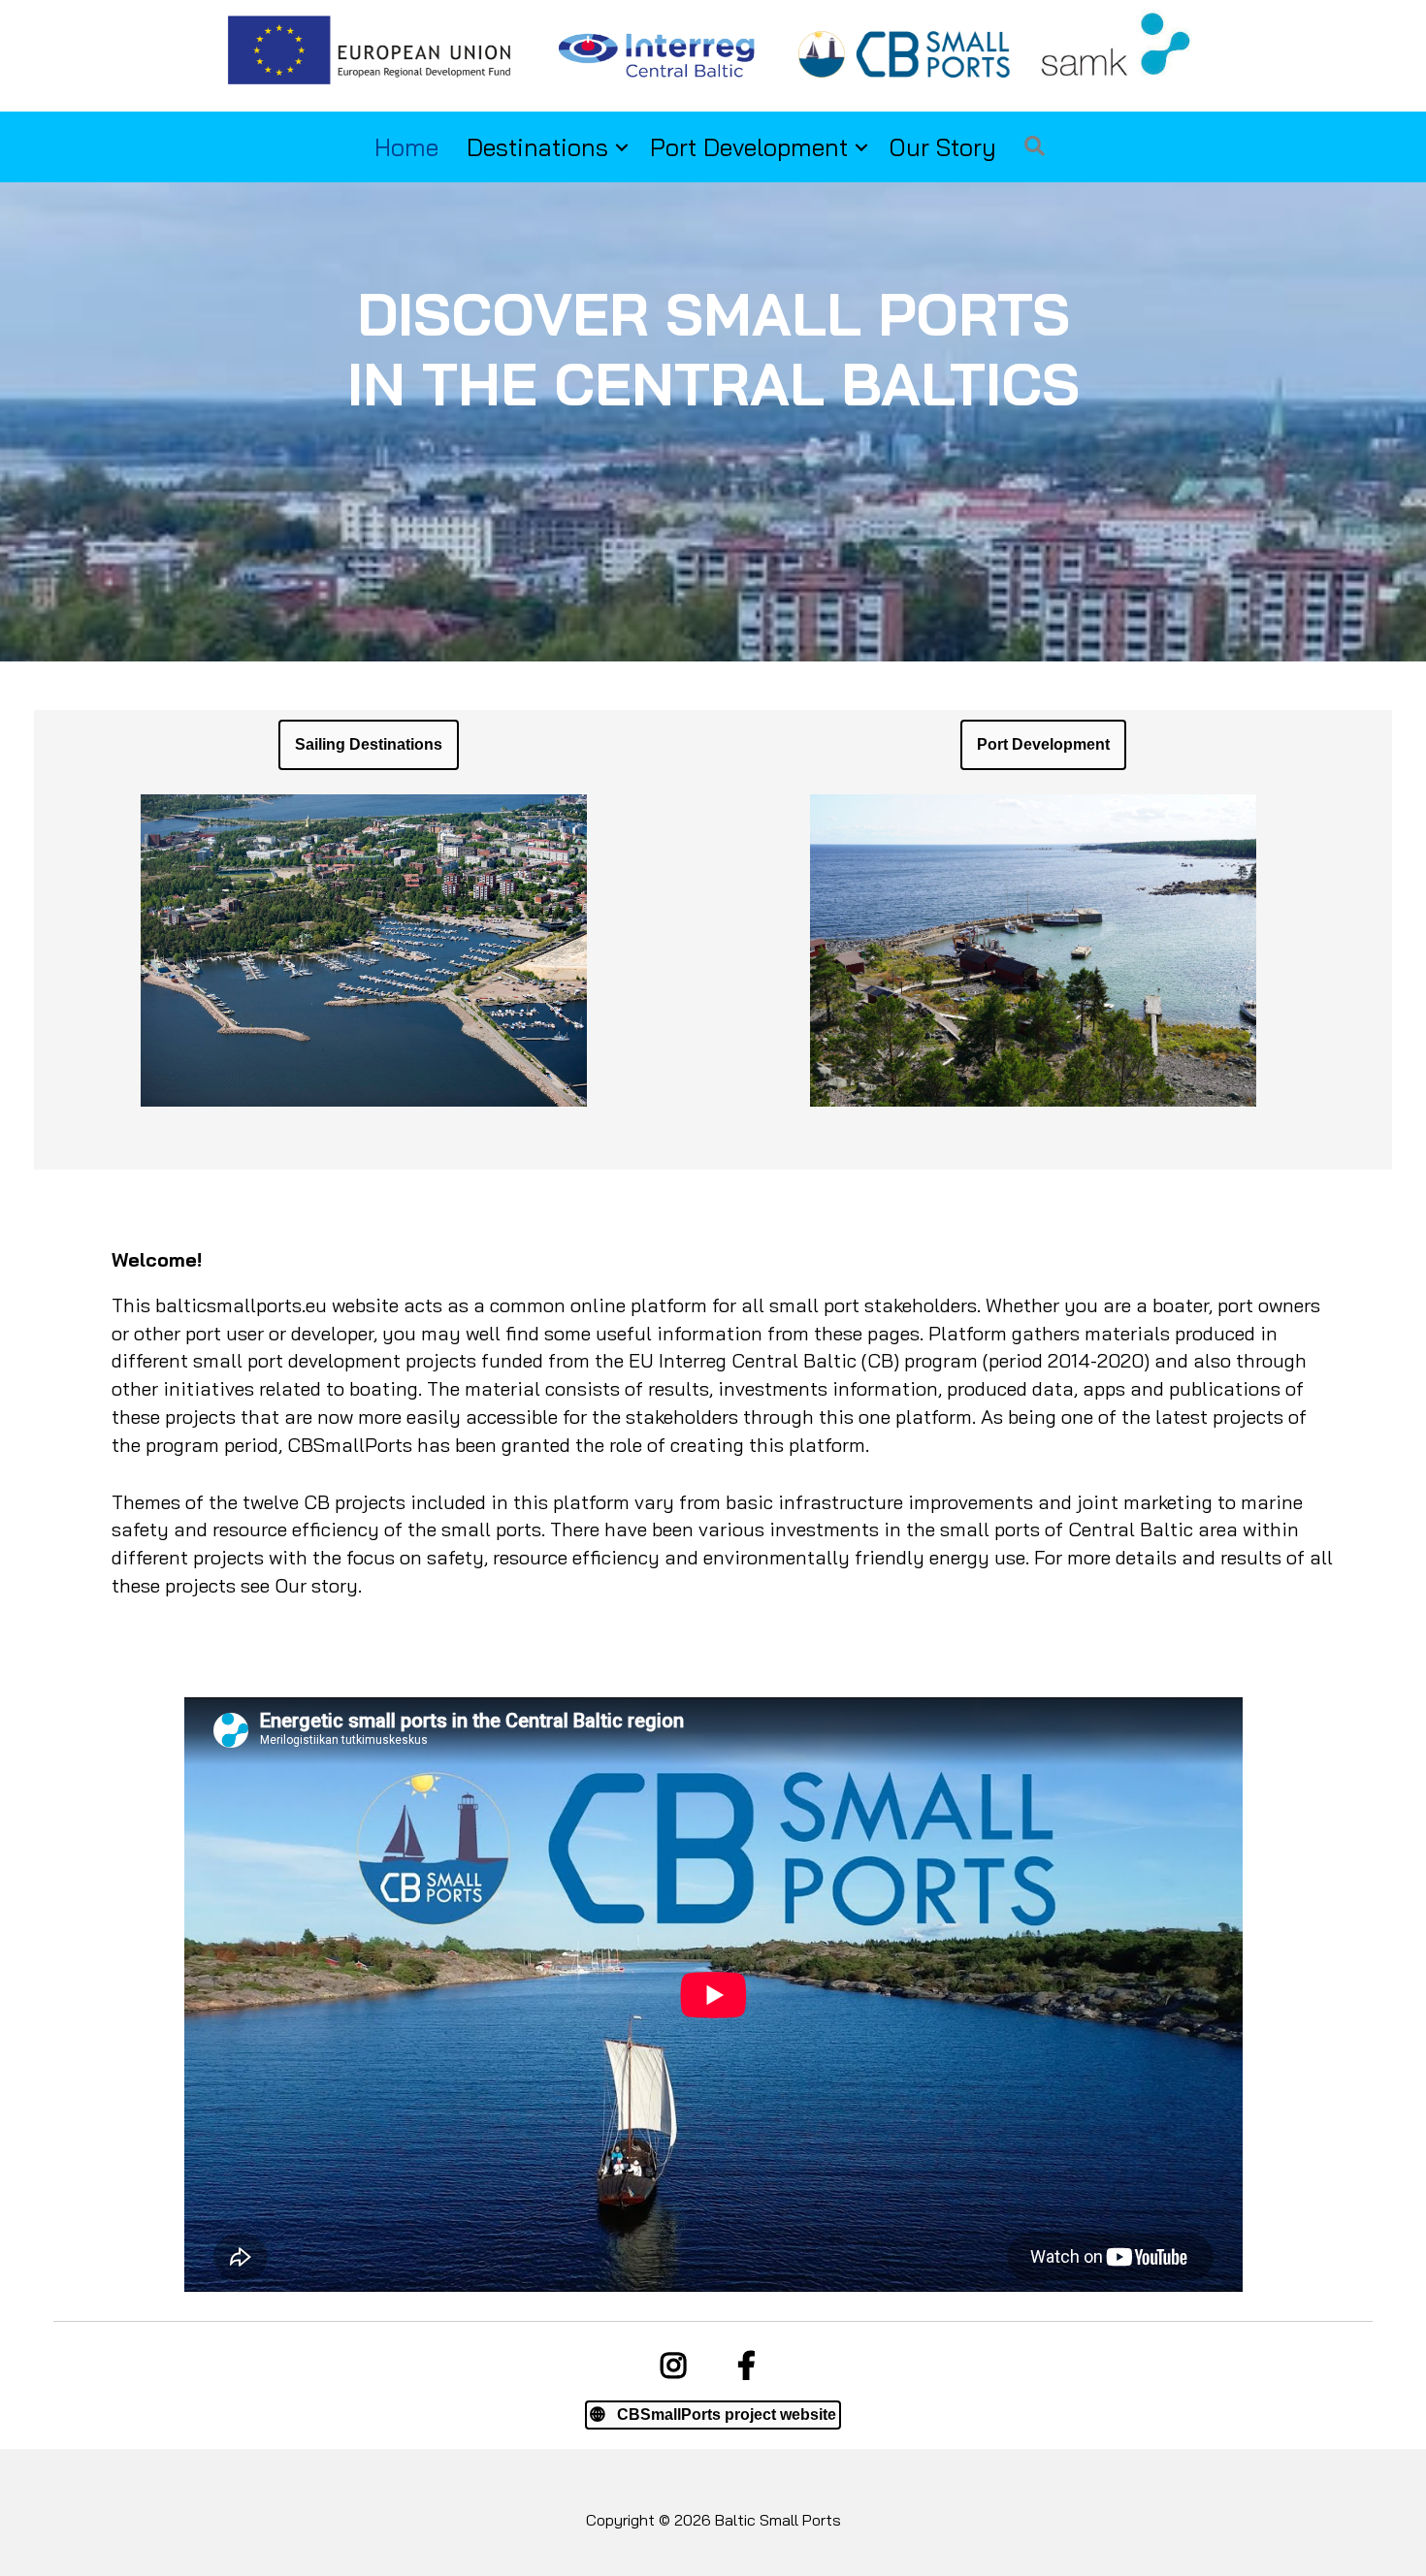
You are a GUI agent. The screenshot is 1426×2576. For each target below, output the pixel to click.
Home (406, 147)
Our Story (943, 147)
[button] (622, 147)
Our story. (318, 1585)
